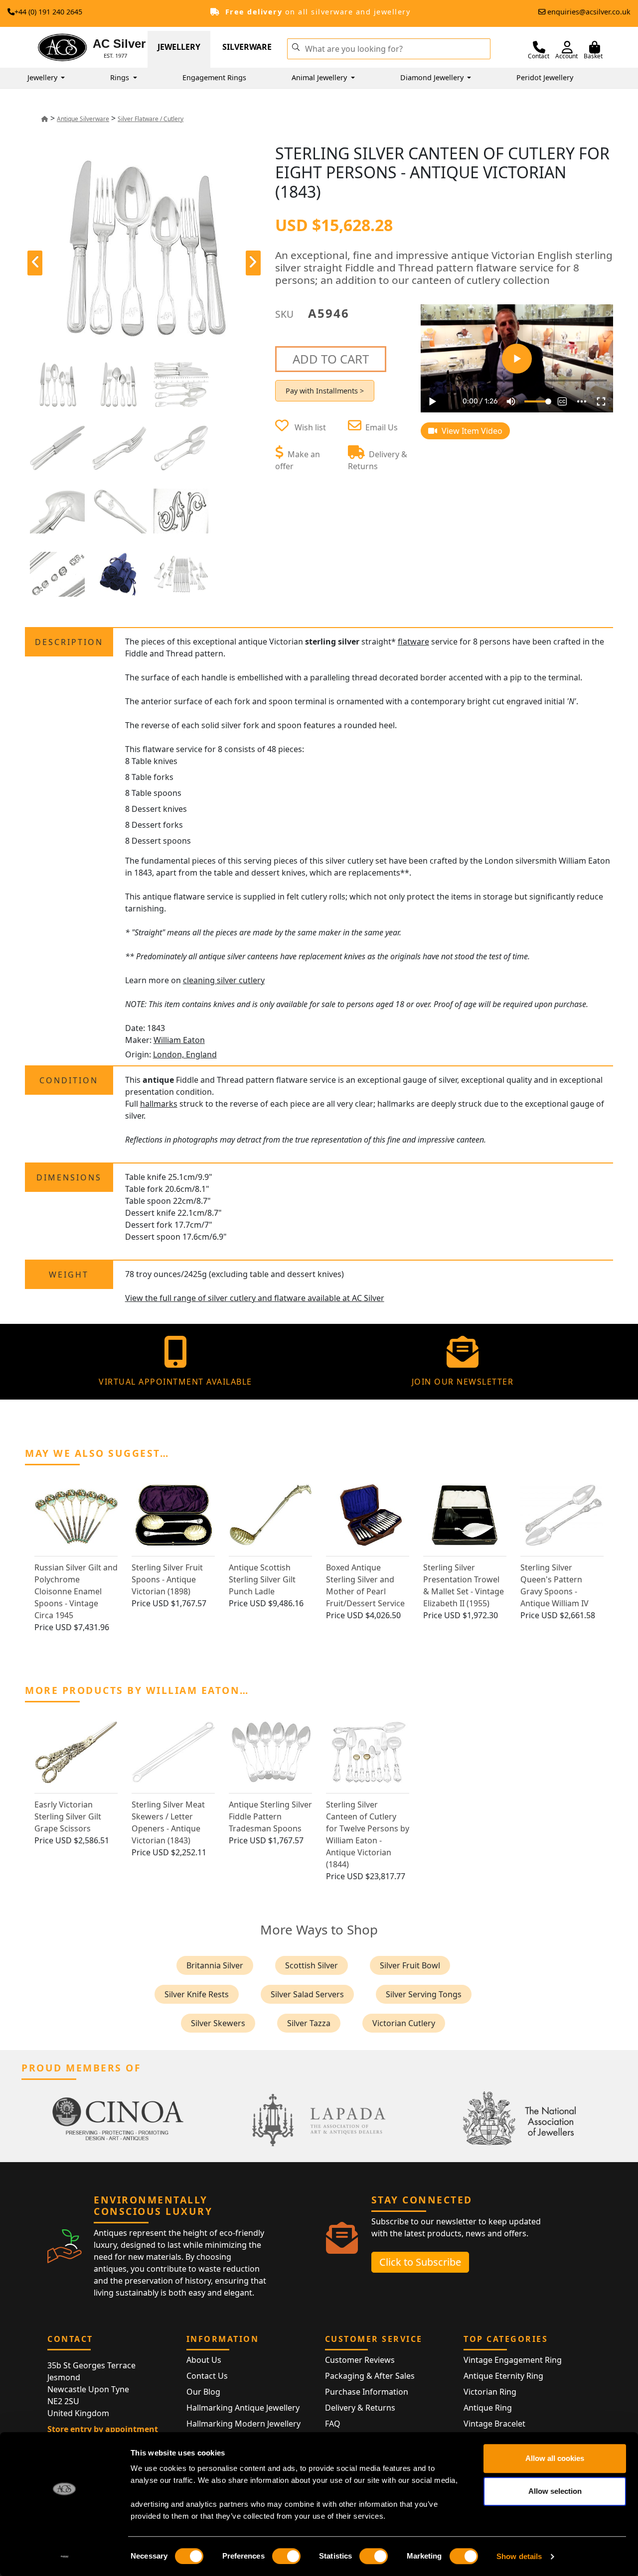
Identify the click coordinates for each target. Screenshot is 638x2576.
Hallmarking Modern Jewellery (243, 2424)
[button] (296, 46)
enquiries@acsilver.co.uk (589, 12)
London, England (185, 1054)
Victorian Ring (490, 2392)
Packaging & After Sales (370, 2376)
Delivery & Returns (360, 2408)
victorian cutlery (404, 2023)
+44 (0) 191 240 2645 (48, 12)
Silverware (247, 47)
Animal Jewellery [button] (320, 77)
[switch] (286, 2556)
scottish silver (312, 1965)
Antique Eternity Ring (503, 2376)
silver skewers (218, 2023)
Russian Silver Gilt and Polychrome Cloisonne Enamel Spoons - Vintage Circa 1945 (76, 1591)
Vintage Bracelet (494, 2424)
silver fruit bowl (410, 1965)
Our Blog (203, 2392)
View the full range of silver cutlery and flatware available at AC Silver (255, 1298)
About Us (204, 2360)
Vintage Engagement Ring (513, 2360)
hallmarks (159, 1104)
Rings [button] (121, 77)
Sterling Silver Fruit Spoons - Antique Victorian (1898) (167, 1579)
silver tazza (309, 2023)
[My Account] (567, 47)
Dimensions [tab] (69, 1177)
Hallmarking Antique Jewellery (243, 2408)
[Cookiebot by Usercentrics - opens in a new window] (65, 2557)
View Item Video (471, 431)
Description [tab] (69, 642)
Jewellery (179, 47)
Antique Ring (488, 2408)
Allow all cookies (555, 2458)
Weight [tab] (69, 1275)
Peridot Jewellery (545, 77)
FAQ (333, 2424)
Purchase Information (367, 2392)
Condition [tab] (69, 1080)
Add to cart (331, 359)
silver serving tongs (424, 1994)
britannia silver (215, 1965)
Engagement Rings (214, 77)
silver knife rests (197, 1994)
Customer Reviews (360, 2360)
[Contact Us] (539, 47)
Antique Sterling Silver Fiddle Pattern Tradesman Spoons (270, 1816)
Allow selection (555, 2491)
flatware (413, 642)
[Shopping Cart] (595, 47)
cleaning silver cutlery (224, 980)
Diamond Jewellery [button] (433, 77)
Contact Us (207, 2376)
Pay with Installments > (325, 391)
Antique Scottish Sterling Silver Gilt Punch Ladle (262, 1579)
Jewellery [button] (43, 77)
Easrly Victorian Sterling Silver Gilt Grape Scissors (68, 1816)
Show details (519, 2556)
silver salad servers (307, 1994)
